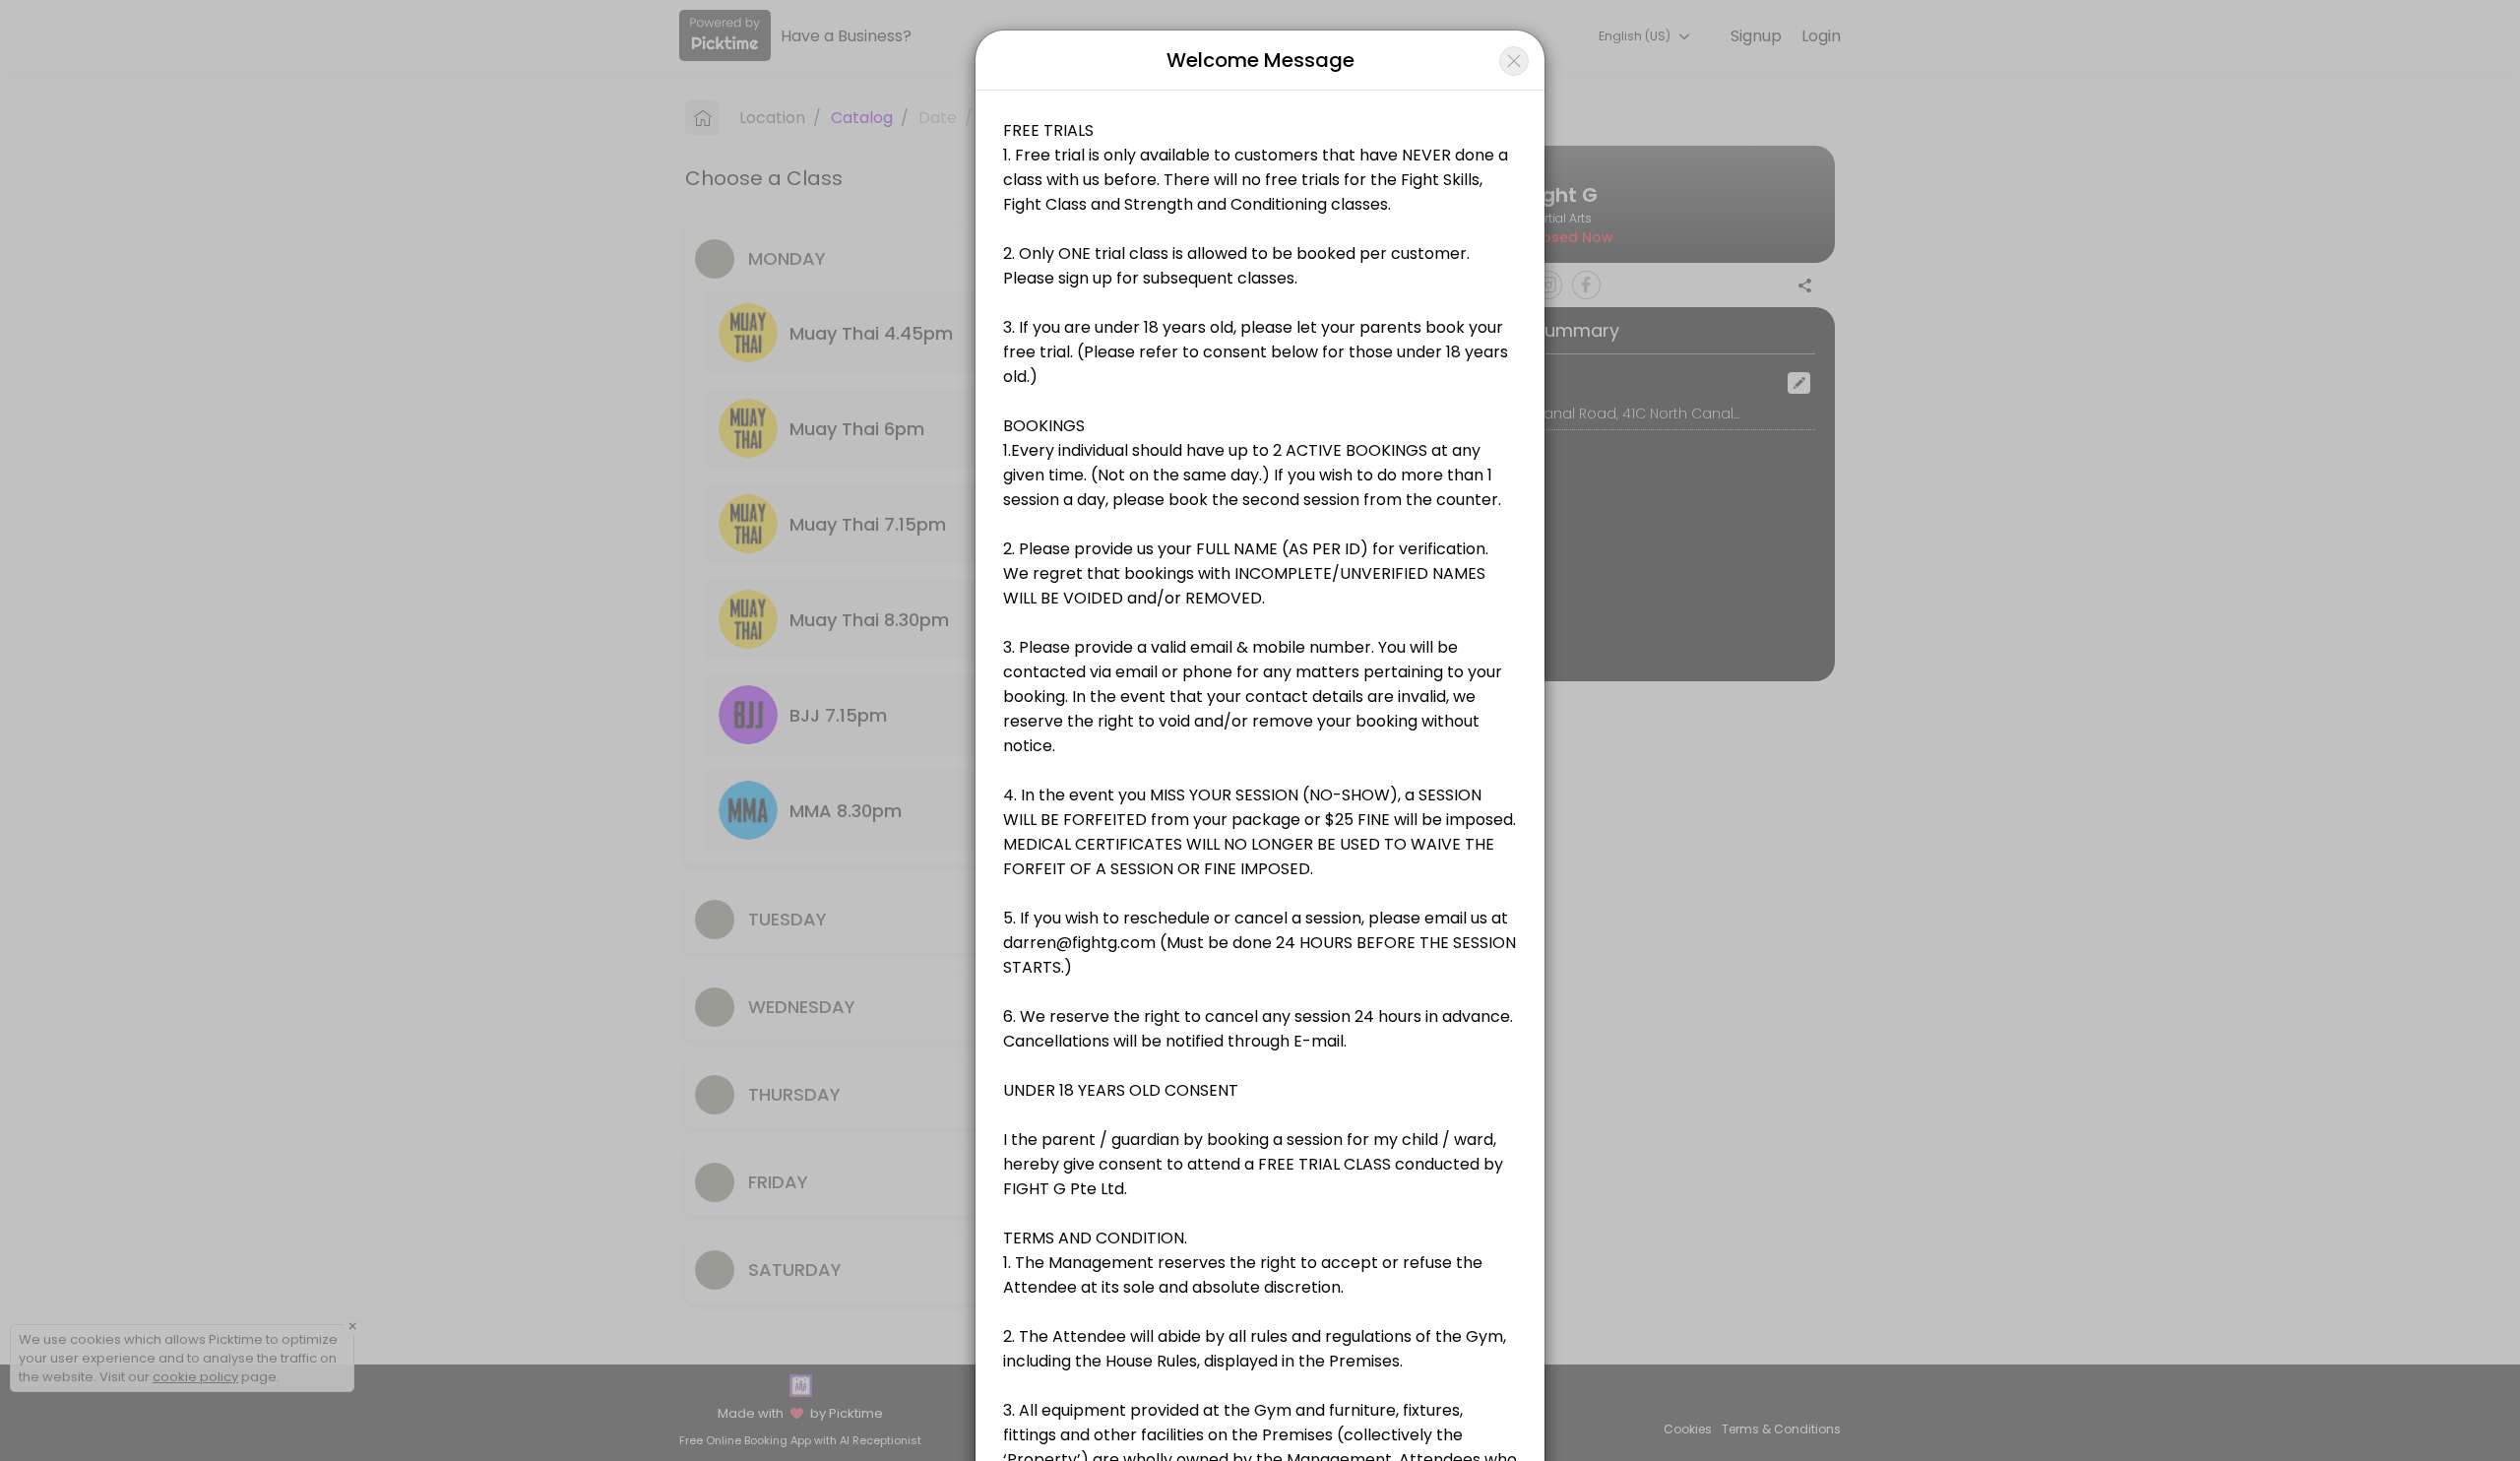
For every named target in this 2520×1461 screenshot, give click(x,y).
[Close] (1514, 61)
